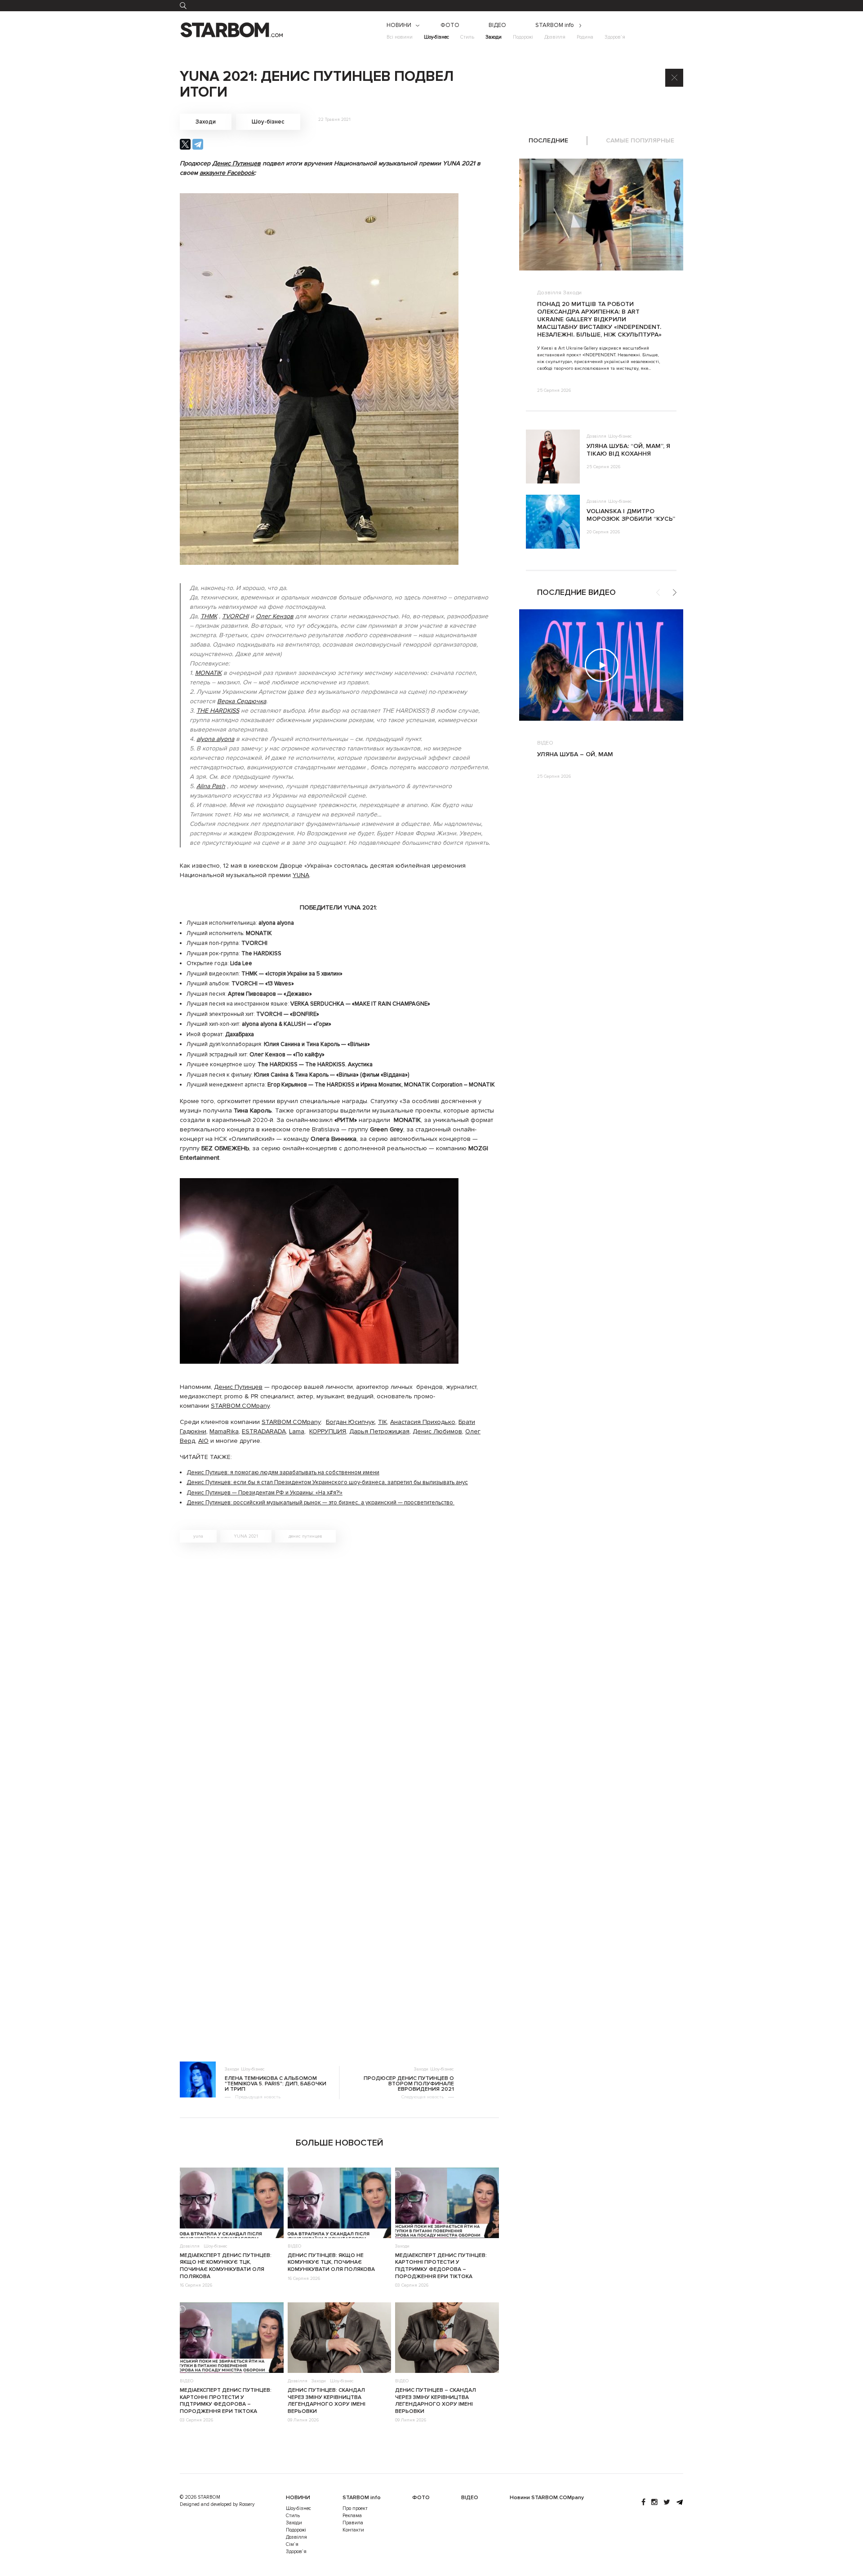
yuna (198, 1536)
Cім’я (292, 2544)
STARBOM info (555, 25)
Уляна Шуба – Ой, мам (575, 754)
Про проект (355, 2508)
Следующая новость (423, 2097)
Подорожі (523, 37)
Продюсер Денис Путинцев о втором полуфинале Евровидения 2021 (409, 2084)
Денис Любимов (437, 1431)
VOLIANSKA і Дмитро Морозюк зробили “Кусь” (631, 515)
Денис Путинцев (236, 163)
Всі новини (400, 37)
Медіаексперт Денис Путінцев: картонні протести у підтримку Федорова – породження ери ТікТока (441, 2266)
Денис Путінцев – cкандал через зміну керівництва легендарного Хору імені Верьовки (436, 2401)
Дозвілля (555, 37)
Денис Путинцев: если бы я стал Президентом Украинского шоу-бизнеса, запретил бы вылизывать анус (327, 1482)
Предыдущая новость (258, 2097)
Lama (297, 1431)
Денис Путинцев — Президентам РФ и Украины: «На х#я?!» (265, 1493)
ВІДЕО (497, 25)
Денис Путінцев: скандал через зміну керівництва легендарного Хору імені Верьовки (327, 2401)
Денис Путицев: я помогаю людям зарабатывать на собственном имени (283, 1472)
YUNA (301, 875)
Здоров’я (615, 37)
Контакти (353, 2530)
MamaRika (224, 1431)
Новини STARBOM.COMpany (547, 2498)
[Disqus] (339, 1677)
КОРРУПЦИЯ (328, 1431)
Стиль (467, 37)
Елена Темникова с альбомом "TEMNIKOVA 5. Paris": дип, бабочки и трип (276, 2084)
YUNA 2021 (246, 1536)
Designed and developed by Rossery (217, 2504)
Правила (353, 2523)
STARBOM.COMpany (240, 1406)
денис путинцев (305, 1536)
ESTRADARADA (264, 1431)
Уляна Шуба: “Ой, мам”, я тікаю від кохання (628, 450)
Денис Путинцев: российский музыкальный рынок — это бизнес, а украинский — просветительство (320, 1503)
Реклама (352, 2516)
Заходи (494, 37)
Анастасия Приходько (423, 1422)
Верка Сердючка (242, 701)
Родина (585, 37)
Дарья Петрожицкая (379, 1431)
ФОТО (450, 25)
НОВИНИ (399, 25)
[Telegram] (198, 144)
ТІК (383, 1422)
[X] (185, 144)
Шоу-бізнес (436, 37)
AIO (203, 1441)
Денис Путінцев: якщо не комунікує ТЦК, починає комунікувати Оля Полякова (331, 2262)
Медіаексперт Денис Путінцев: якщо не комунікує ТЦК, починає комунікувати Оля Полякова (226, 2266)
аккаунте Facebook (227, 173)
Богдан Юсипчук (350, 1422)
